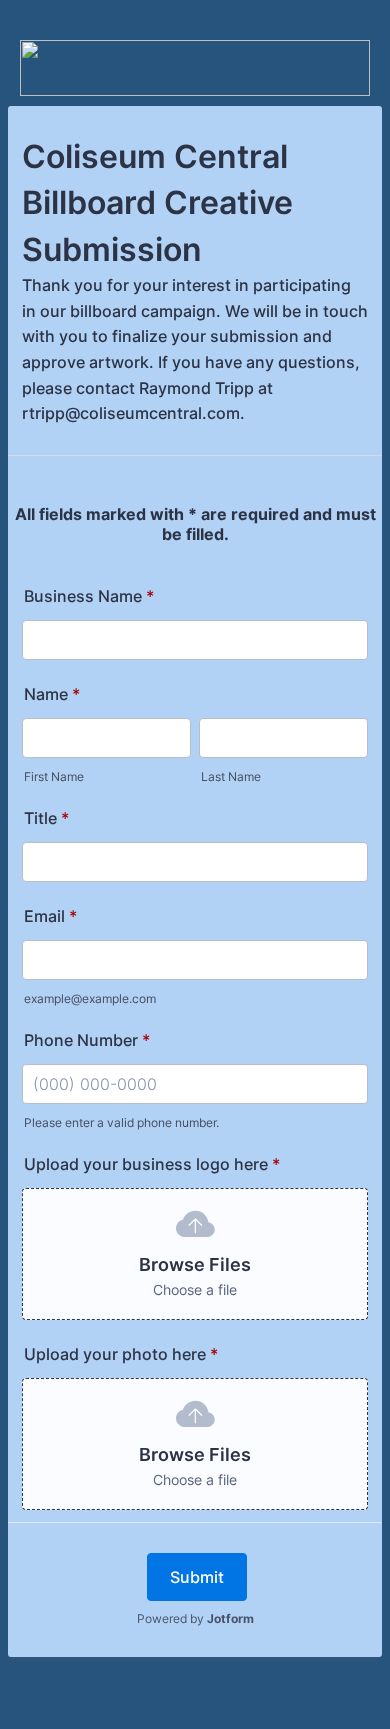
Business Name (89, 596)
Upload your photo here (121, 1354)
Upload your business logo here (152, 1164)
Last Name (231, 776)
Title (46, 818)
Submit (197, 1577)
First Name (54, 776)
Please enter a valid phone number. (121, 1122)
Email (50, 916)
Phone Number (87, 1040)
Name (52, 694)
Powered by (195, 1618)
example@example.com (90, 998)
